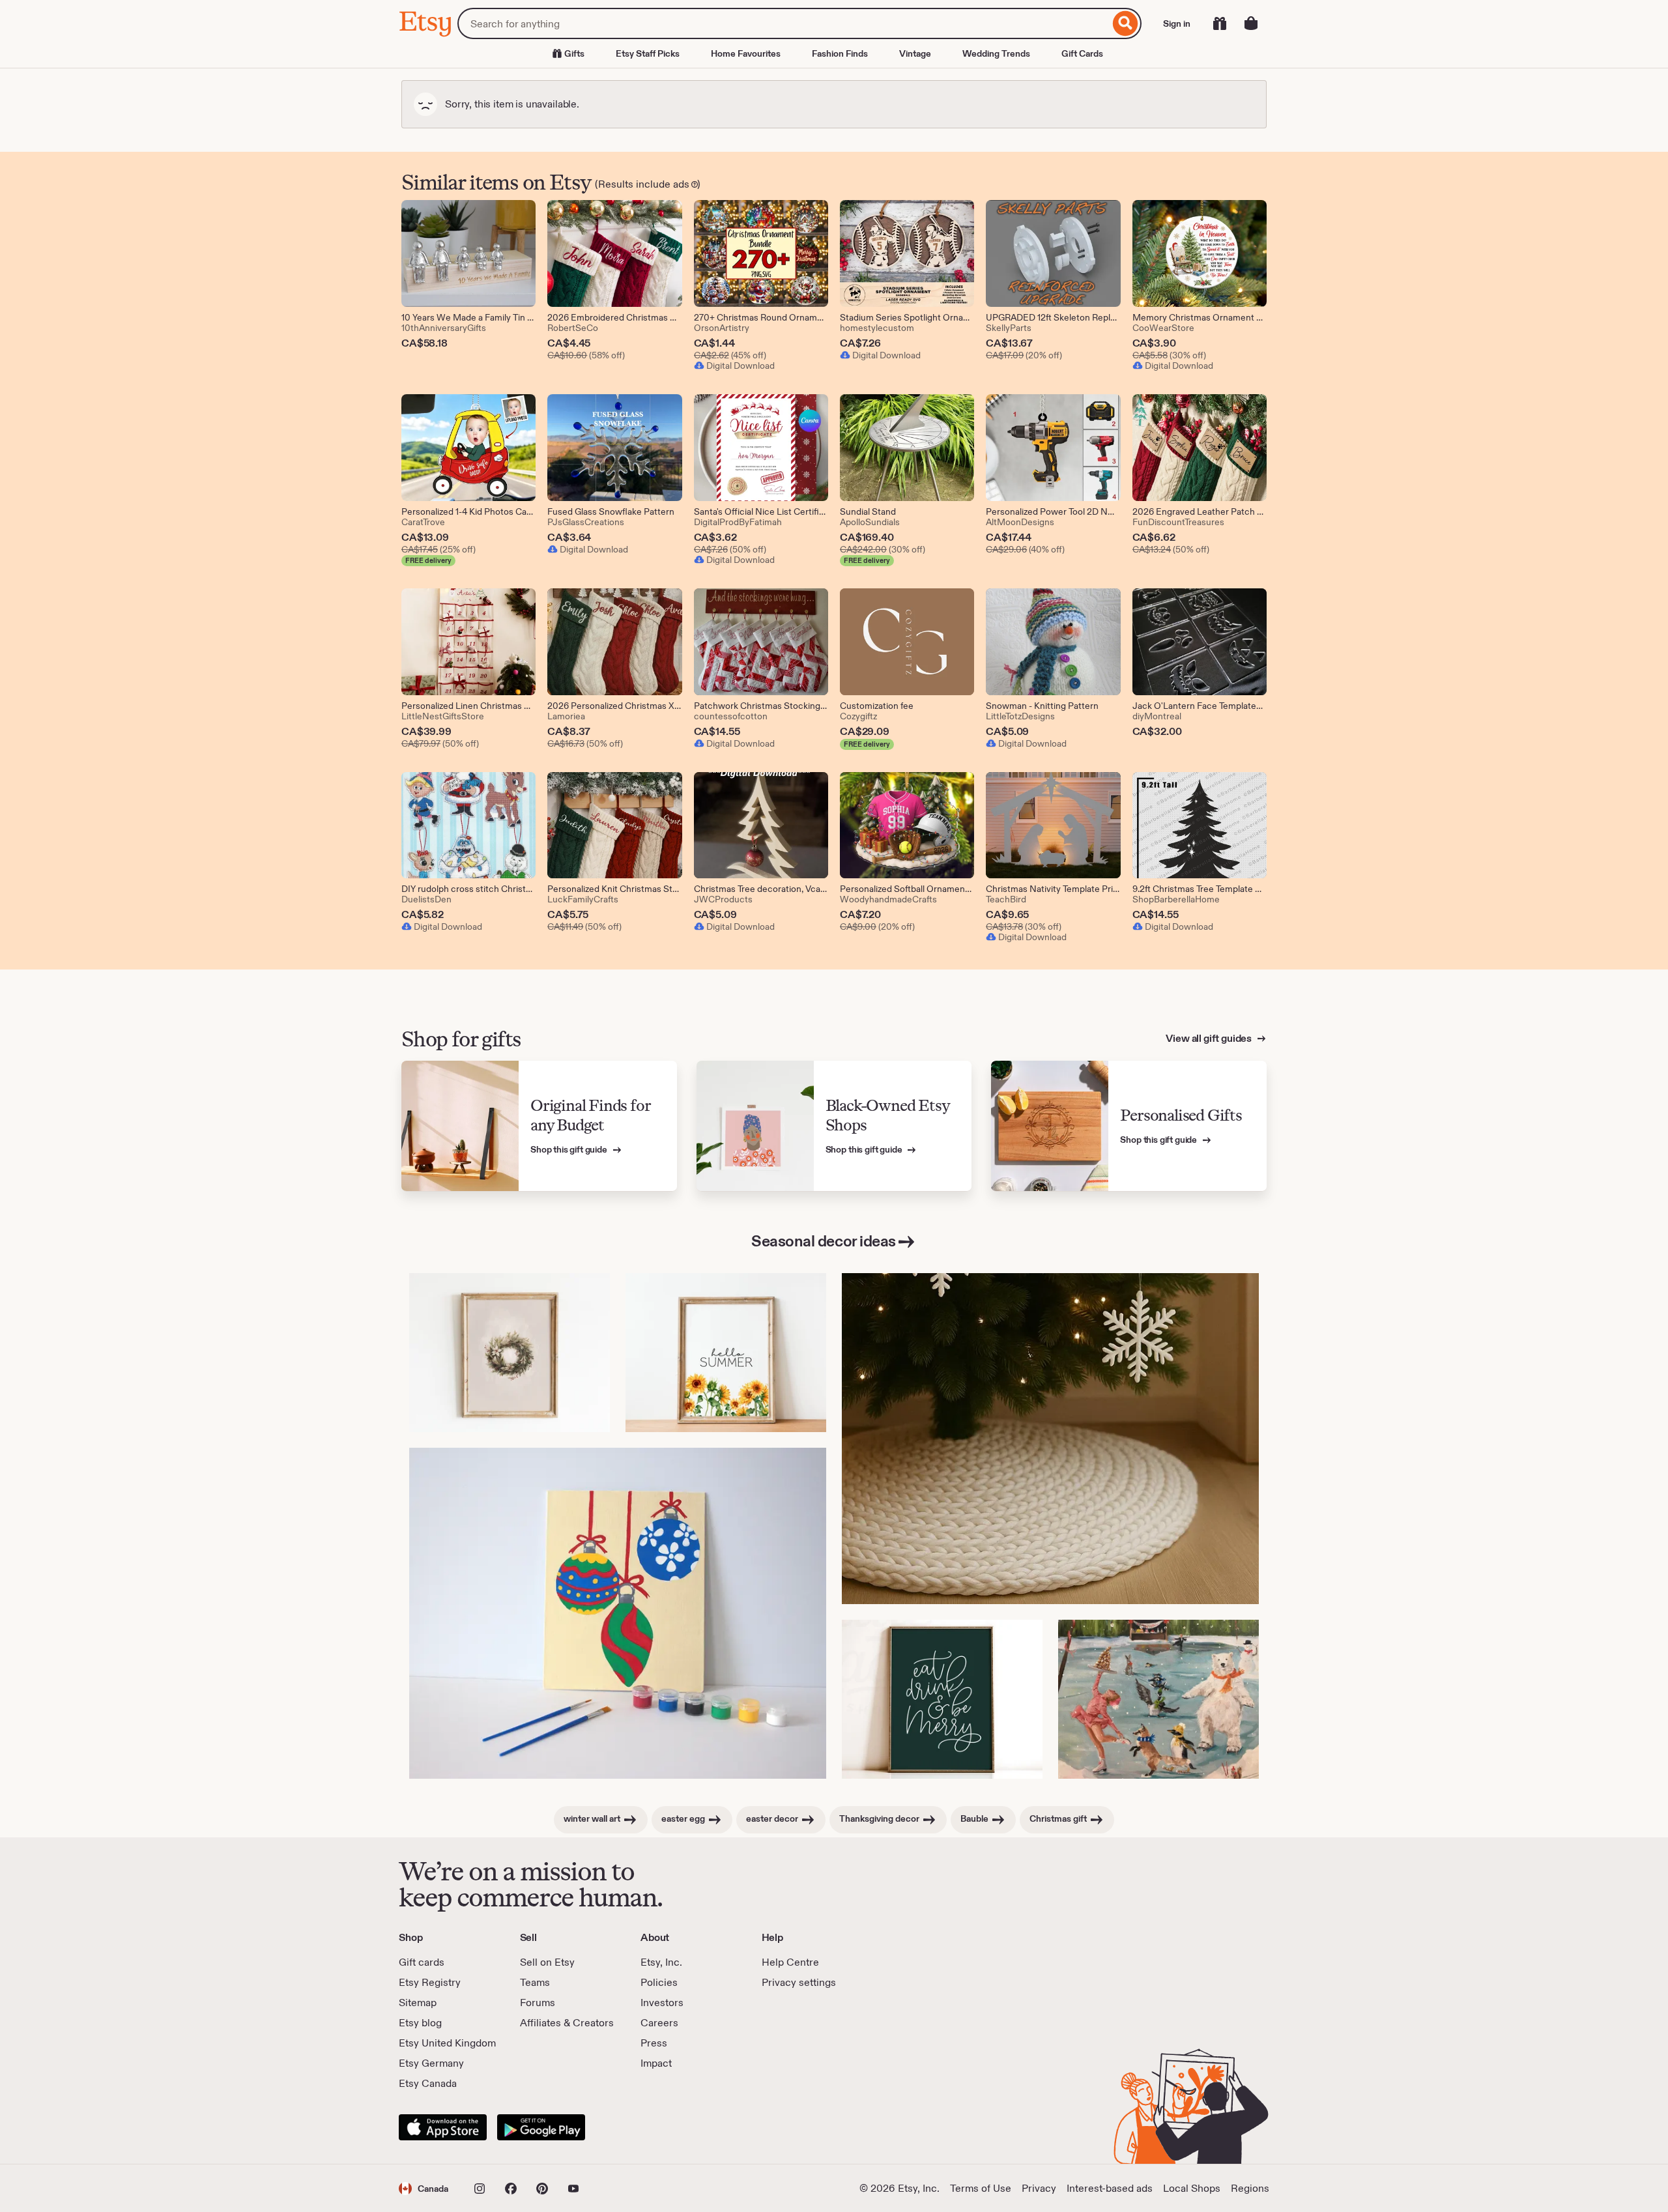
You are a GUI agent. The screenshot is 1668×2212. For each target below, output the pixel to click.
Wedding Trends (996, 53)
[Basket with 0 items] (1251, 23)
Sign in (1177, 23)
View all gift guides (1210, 1038)
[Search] (1126, 23)
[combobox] (784, 23)
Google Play (541, 2127)
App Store (443, 2127)
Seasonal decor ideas (823, 1241)
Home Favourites (746, 53)
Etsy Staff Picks (648, 53)
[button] (424, 2188)
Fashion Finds (840, 53)
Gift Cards (1082, 53)
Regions (1250, 2188)
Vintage (915, 53)
